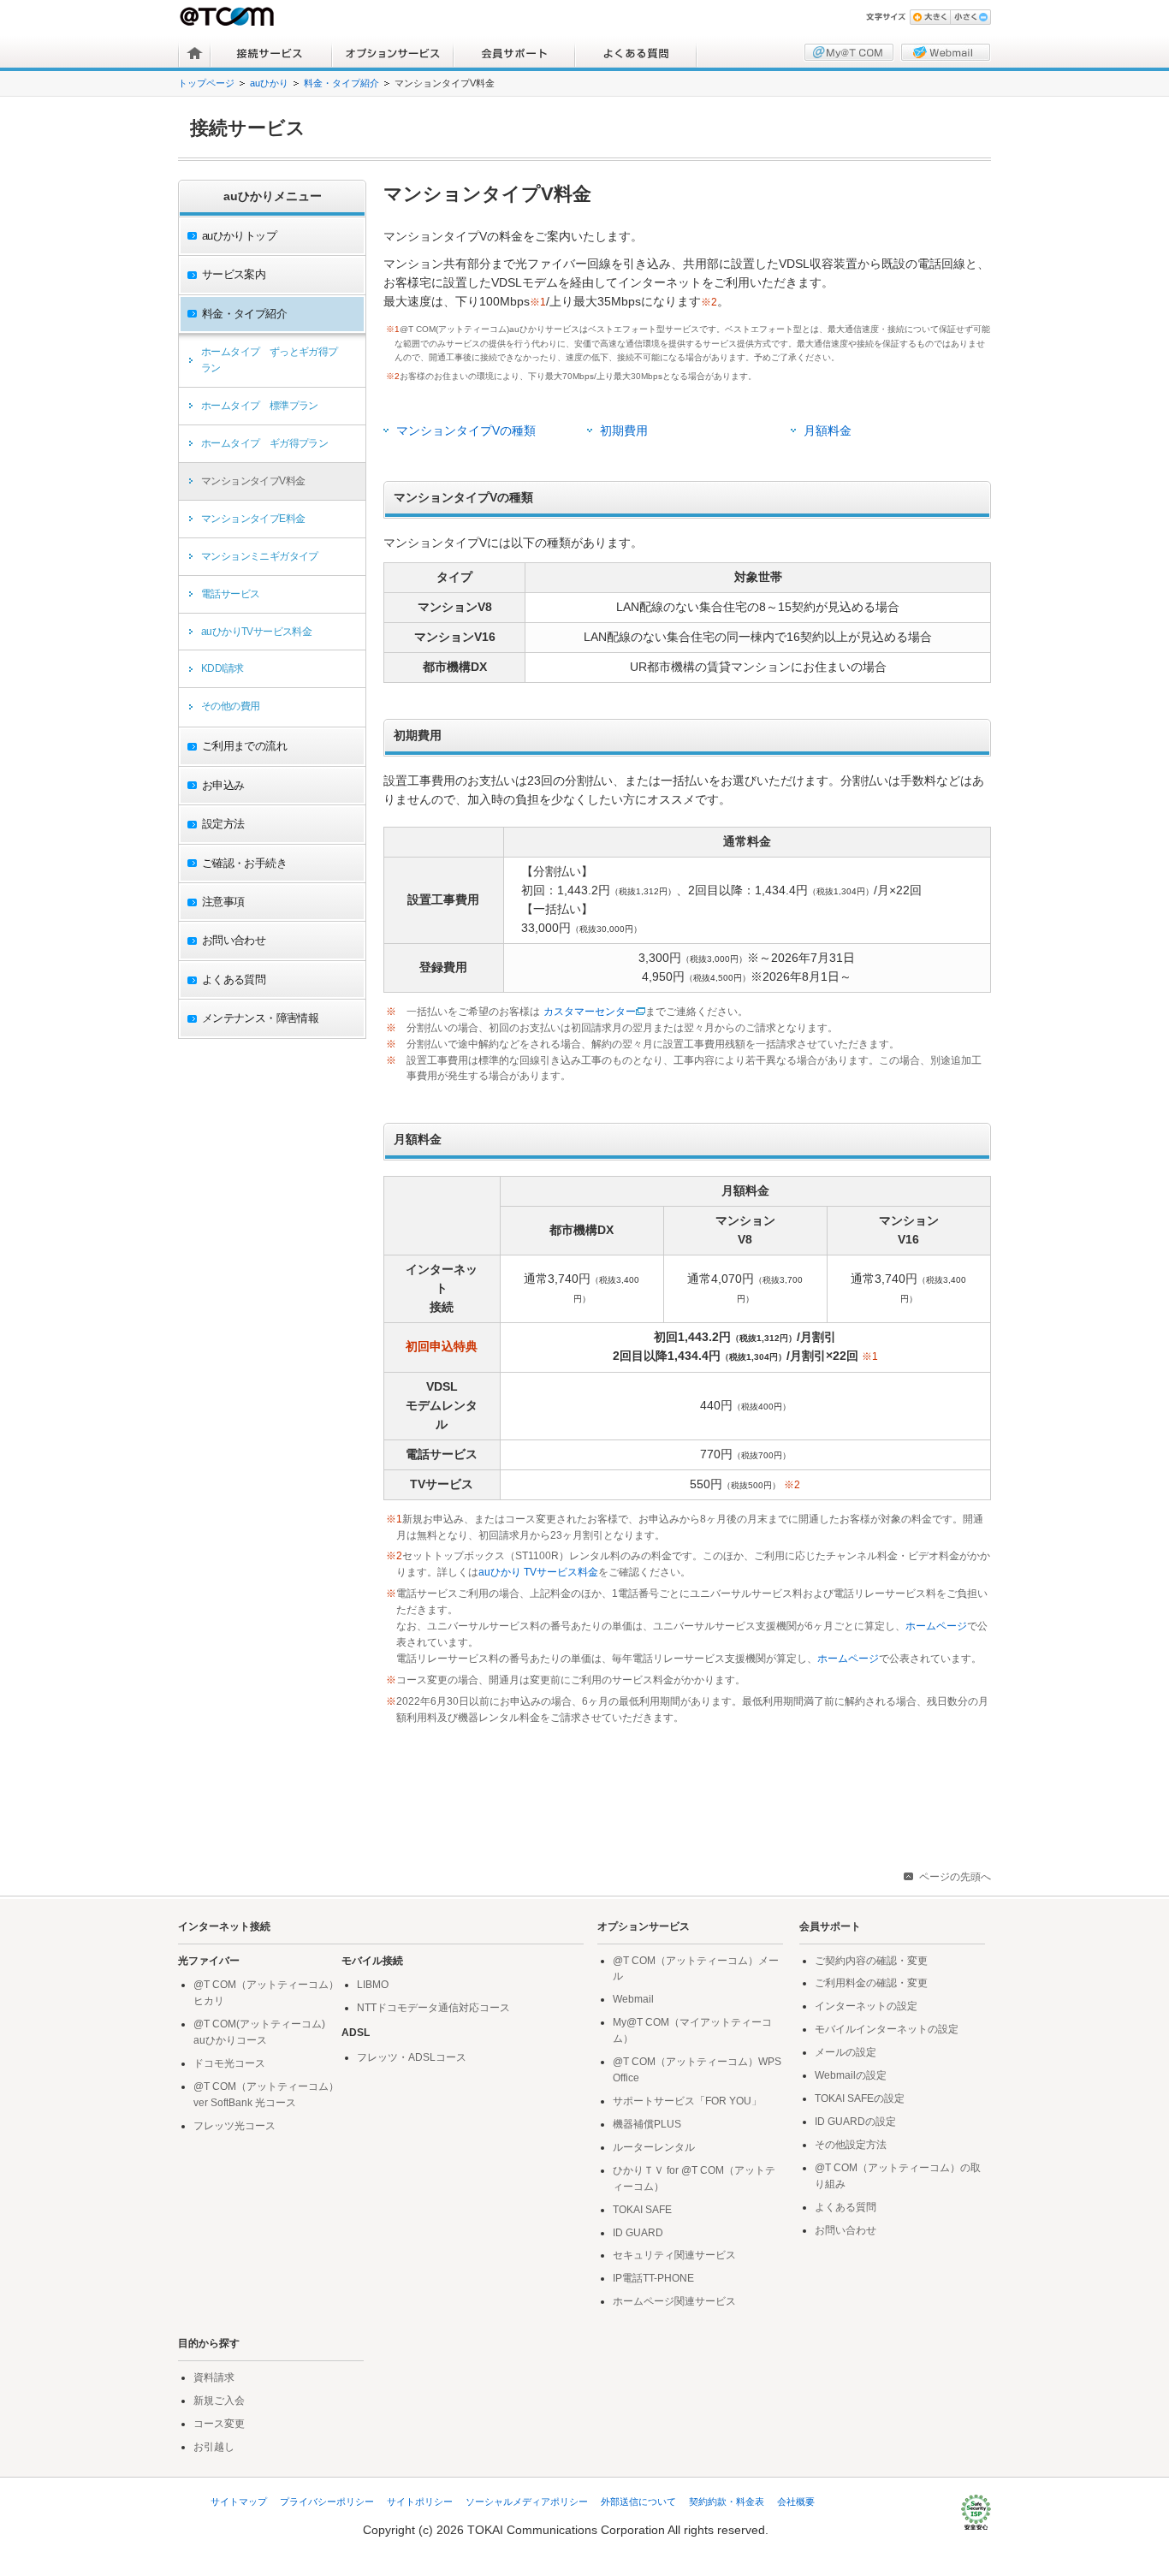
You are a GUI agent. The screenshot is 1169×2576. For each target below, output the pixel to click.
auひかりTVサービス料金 (256, 632)
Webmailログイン (946, 52)
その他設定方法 (851, 2145)
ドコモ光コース (229, 2063)
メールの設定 (846, 2052)
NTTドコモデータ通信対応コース (433, 2008)
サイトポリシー (420, 2502)
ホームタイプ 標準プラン (260, 406)
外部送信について (638, 2502)
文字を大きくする (930, 17)
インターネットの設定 (866, 2006)
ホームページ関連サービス (674, 2301)
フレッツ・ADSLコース (412, 2057)
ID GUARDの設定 (855, 2122)
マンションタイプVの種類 (466, 431)
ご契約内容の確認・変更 (871, 1961)
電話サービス (230, 594)
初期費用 (624, 431)
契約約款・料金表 (727, 2502)
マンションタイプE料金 (253, 519)
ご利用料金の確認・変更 (871, 1983)
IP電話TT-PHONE (653, 2278)
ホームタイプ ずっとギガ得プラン (270, 360)
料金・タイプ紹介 (341, 83)
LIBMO (373, 1985)
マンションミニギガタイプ (260, 556)
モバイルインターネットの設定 (887, 2029)
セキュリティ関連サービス (674, 2255)
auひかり (269, 83)
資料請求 (214, 2377)
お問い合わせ (846, 2230)
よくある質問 (636, 53)
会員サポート (514, 53)
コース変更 (219, 2424)
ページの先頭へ (955, 1877)
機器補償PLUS (647, 2124)
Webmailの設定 (851, 2075)
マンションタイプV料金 (253, 481)
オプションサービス (393, 53)
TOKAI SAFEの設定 (860, 2098)
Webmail (633, 1999)
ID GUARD (638, 2233)
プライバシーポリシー (327, 2502)
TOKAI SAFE (642, 2210)
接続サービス (271, 53)
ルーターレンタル (654, 2147)
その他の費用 (230, 706)
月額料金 (828, 431)
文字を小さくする (970, 17)
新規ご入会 (219, 2401)
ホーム (195, 53)
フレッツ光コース (234, 2126)
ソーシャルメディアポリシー (527, 2502)
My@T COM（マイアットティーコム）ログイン (849, 52)
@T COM (228, 16)
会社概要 (796, 2502)
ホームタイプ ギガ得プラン (264, 443)
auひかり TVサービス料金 (538, 1572)
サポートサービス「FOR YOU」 (687, 2101)
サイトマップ (239, 2502)
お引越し (214, 2447)
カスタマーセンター (590, 1012)
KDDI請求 (222, 668)
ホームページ (936, 1626)
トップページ (206, 83)
